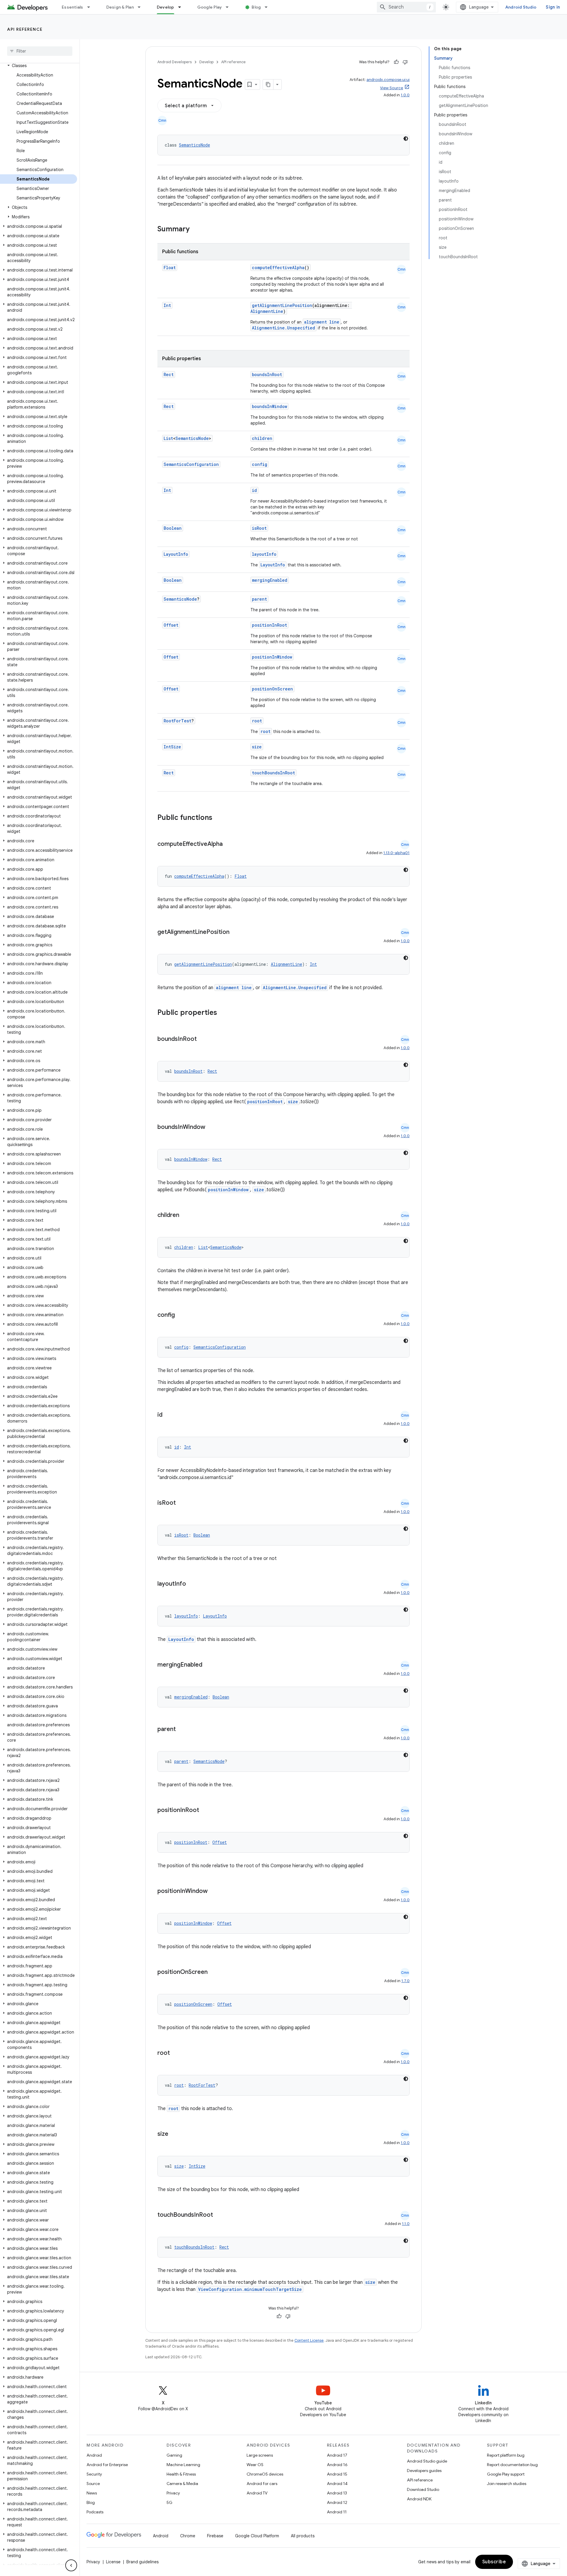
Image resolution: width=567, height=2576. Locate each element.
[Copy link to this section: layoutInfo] (192, 1584)
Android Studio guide (427, 2461)
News (92, 2493)
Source (93, 2484)
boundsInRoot (267, 374)
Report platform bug (506, 2455)
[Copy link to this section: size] (174, 2134)
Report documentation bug (512, 2465)
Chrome (188, 2536)
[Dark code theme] (406, 139)
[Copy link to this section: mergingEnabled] (208, 1665)
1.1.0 (406, 2224)
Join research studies (507, 2484)
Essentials (72, 7)
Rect (169, 374)
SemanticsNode (194, 145)
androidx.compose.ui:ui (388, 80)
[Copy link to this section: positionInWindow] (214, 1891)
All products (303, 2536)
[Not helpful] (405, 62)
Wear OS (255, 2465)
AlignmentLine (267, 311)
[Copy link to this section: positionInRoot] (205, 1810)
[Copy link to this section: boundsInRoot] (203, 1039)
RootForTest (177, 721)
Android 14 (337, 2484)
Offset (171, 625)
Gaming (174, 2455)
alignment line (322, 322)
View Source (392, 88)
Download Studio (423, 2489)
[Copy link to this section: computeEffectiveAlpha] (229, 844)
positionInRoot (269, 625)
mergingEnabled (270, 580)
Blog (256, 7)
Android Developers (175, 62)
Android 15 (337, 2474)
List (168, 438)
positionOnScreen (272, 689)
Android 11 (337, 2512)
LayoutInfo (176, 554)
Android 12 (337, 2502)
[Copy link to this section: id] (168, 1415)
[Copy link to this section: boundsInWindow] (211, 1127)
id (254, 490)
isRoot (259, 528)
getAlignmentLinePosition (282, 305)
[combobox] (406, 7)
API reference (25, 29)
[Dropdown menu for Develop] (182, 7)
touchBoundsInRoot (273, 773)
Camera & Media (182, 2484)
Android (94, 2455)
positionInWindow (272, 657)
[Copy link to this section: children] (185, 1215)
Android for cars (262, 2484)
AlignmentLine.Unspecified (283, 328)
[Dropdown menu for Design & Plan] (142, 7)
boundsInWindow (269, 406)
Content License (309, 2340)
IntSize (172, 747)
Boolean (173, 528)
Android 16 (337, 2465)
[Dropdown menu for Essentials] (91, 7)
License (113, 2562)
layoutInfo (264, 554)
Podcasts (95, 2512)
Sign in (553, 7)
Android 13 (337, 2493)
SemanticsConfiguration (191, 464)
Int (167, 305)
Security (94, 2474)
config (260, 464)
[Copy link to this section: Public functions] (220, 818)
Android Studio (521, 7)
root (257, 721)
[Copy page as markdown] (268, 84)
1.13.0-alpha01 (396, 853)
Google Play (210, 7)
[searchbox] (40, 51)
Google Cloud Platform (257, 2536)
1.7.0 (405, 1981)
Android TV (257, 2493)
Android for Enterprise (107, 2465)
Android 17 (337, 2455)
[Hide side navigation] (71, 2565)
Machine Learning (183, 2465)
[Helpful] (396, 62)
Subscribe (494, 2562)
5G (170, 2502)
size (257, 747)
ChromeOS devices (265, 2474)
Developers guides (424, 2471)
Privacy (173, 2493)
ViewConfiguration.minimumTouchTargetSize (250, 2289)
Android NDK (419, 2499)
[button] (39, 66)
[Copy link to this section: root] (176, 2053)
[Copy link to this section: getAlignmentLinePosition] (235, 932)
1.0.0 (405, 95)
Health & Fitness (181, 2474)
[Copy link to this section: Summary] (195, 230)
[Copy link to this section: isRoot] (182, 1503)
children (262, 438)
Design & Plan (120, 7)
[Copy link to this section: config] (181, 1315)
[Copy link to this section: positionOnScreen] (214, 1972)
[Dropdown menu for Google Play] (230, 7)
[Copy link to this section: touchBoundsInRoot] (219, 2215)
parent (259, 599)
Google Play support (506, 2474)
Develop (166, 7)
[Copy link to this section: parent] (182, 1730)
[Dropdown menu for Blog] (269, 7)
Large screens (260, 2455)
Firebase (215, 2536)
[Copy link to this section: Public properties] (225, 1013)
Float (170, 268)
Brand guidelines (142, 2562)
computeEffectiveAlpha (278, 268)
